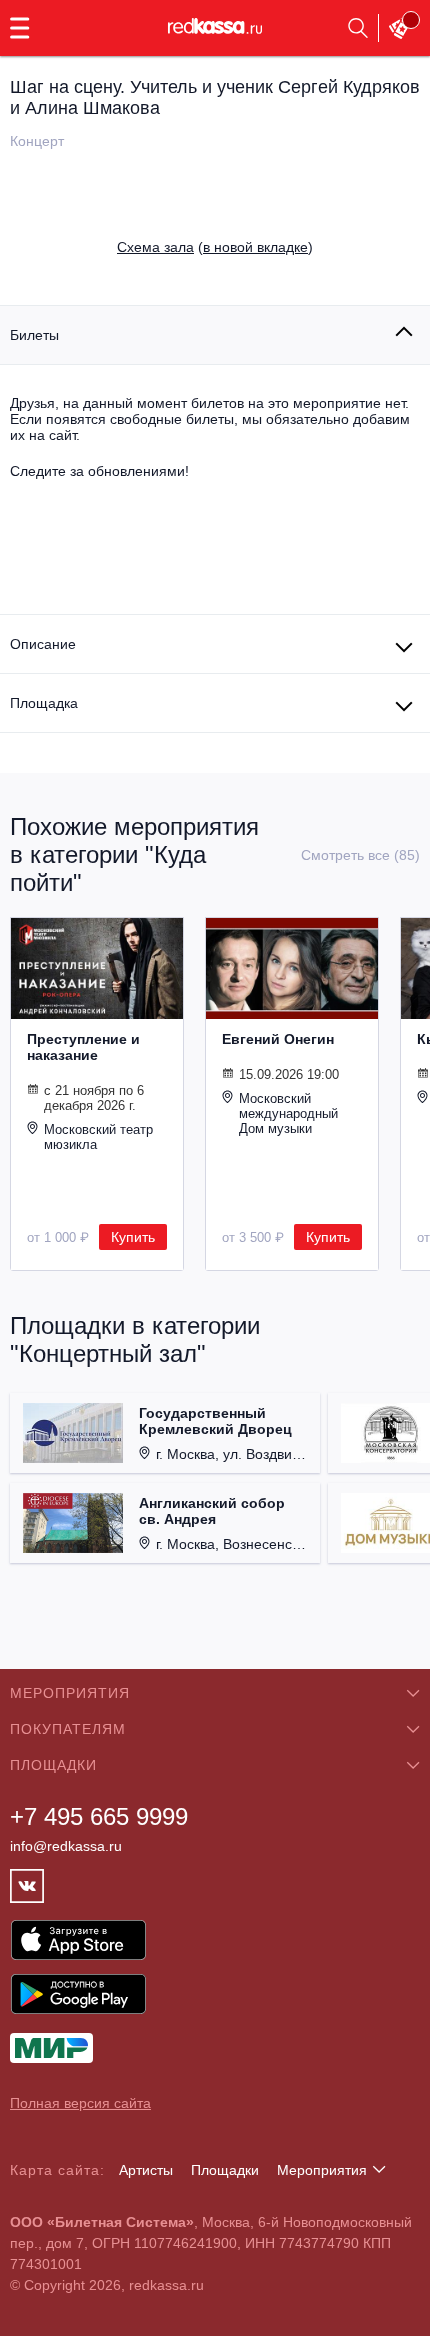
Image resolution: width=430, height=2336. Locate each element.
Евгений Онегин (278, 1039)
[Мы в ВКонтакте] (27, 1886)
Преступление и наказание (83, 1047)
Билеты (34, 335)
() (215, 247)
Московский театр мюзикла (98, 1137)
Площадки (225, 2170)
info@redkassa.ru (66, 1846)
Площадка (44, 703)
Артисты (146, 2170)
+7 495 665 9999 (99, 1816)
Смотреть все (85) (360, 855)
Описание (43, 644)
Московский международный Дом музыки (288, 1113)
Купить (133, 1237)
